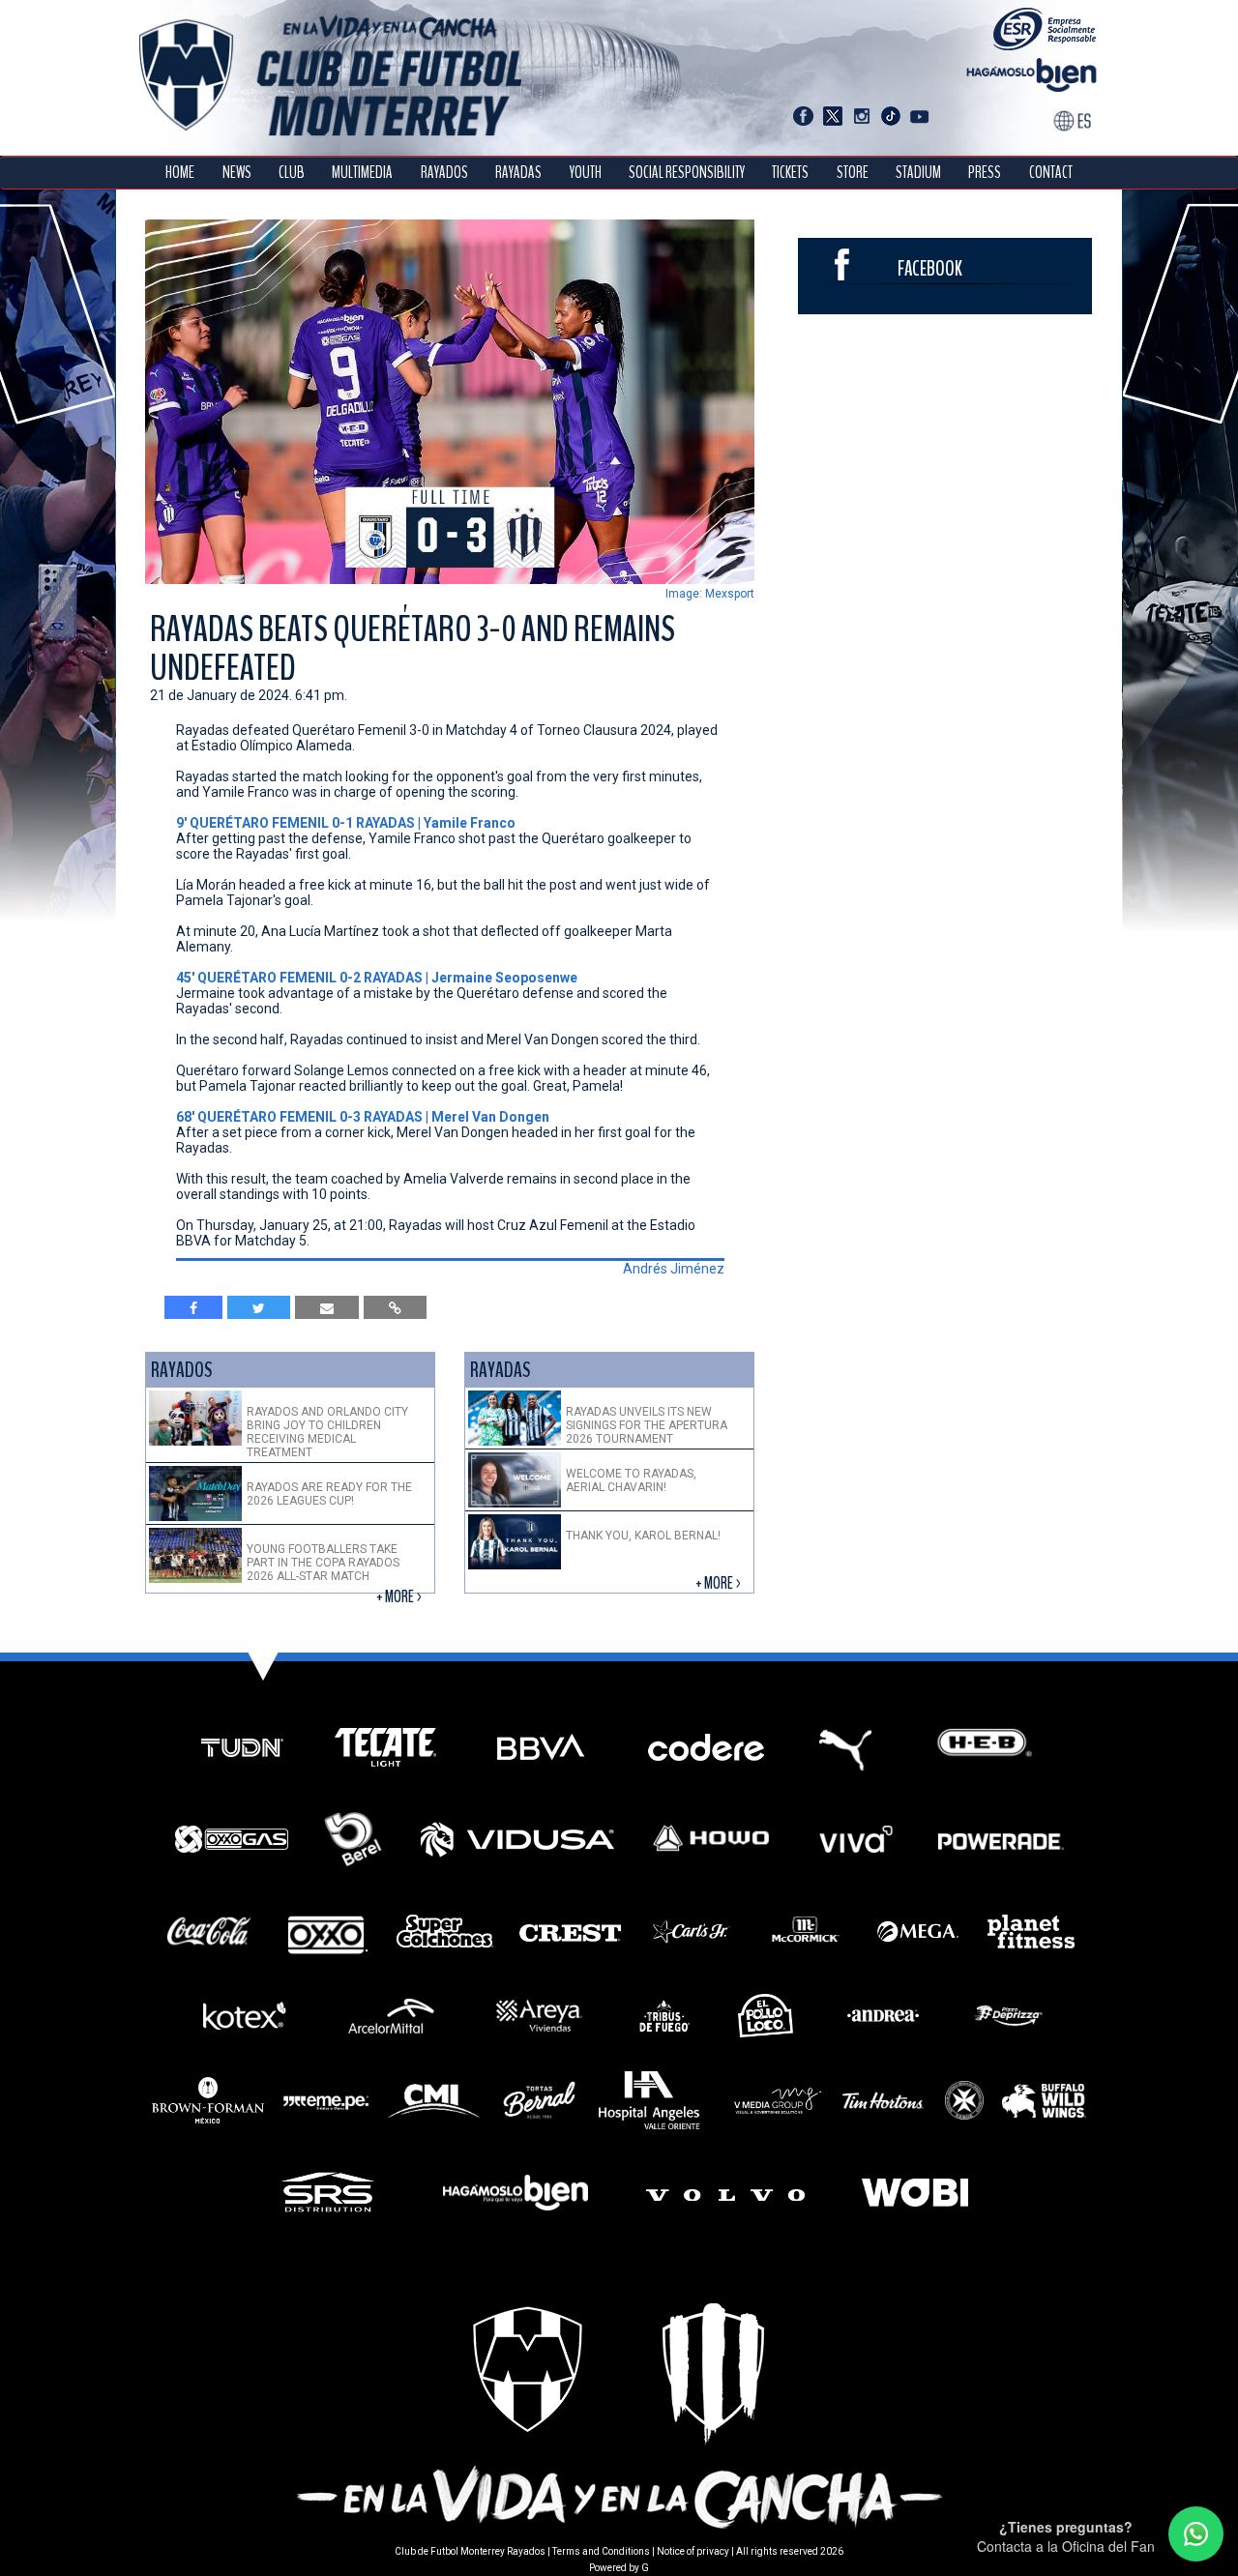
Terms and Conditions (601, 2551)
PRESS (985, 173)
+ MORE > (400, 1597)
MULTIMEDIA (362, 173)
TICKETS (790, 173)
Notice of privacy (693, 2551)
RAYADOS (444, 173)
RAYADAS (518, 173)
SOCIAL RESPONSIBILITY (687, 173)
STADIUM (918, 173)
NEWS (237, 173)
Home (180, 173)
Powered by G (619, 2568)
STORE (853, 173)
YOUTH (586, 173)
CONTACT (1051, 173)
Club (292, 173)
